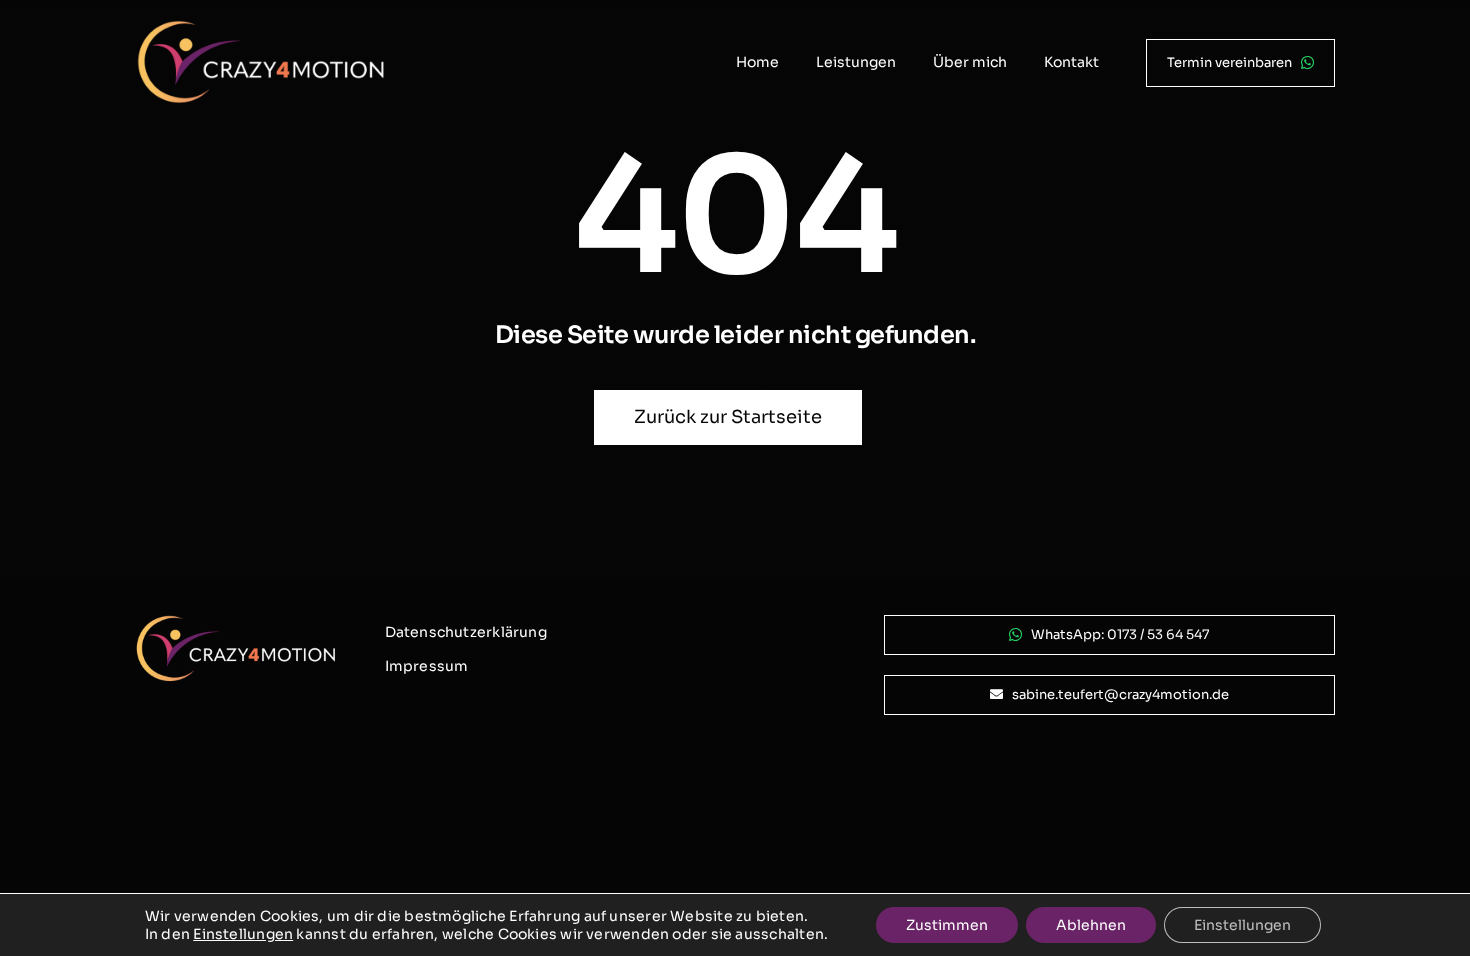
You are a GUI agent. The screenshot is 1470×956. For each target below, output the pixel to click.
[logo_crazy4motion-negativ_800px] (261, 27)
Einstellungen (243, 934)
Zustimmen (947, 925)
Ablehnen (1091, 925)
